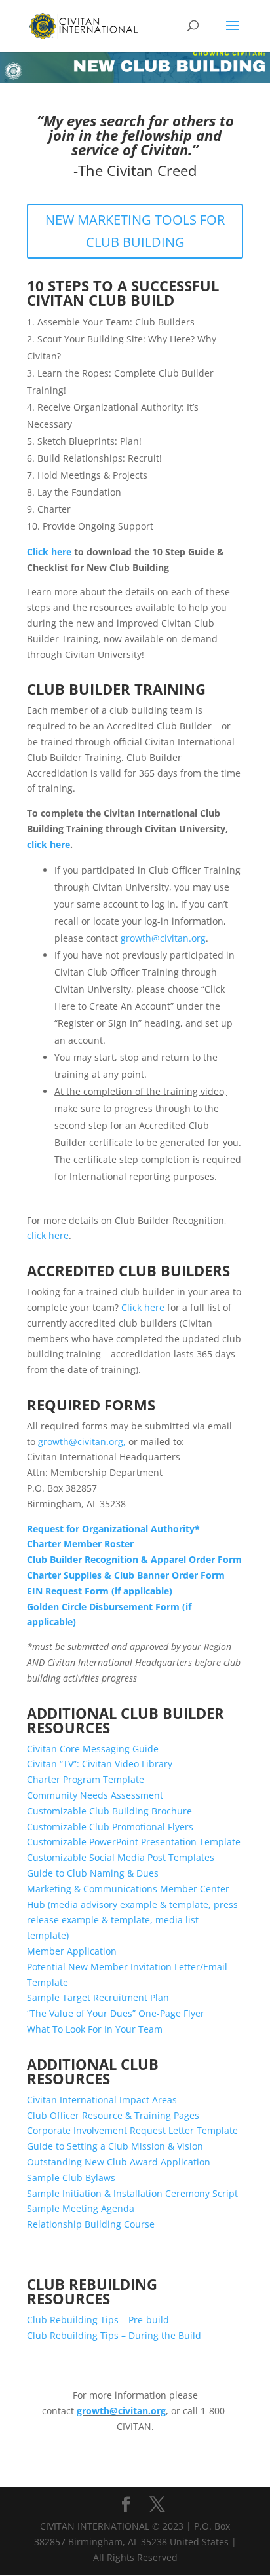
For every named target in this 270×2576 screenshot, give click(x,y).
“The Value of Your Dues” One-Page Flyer (116, 2013)
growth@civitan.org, (82, 1442)
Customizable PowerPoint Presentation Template (134, 1842)
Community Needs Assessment (96, 1795)
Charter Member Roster (80, 1544)
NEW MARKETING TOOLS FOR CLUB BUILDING (135, 231)
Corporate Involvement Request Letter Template (132, 2130)
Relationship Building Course (91, 2224)
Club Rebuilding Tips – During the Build (114, 2335)
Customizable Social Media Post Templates (121, 1857)
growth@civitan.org (163, 938)
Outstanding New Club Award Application (119, 2162)
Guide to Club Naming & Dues (93, 1873)
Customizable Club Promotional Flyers (110, 1827)
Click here (49, 552)
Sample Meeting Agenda (81, 2208)
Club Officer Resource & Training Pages (114, 2115)
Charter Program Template (86, 1779)
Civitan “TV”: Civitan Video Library (100, 1764)
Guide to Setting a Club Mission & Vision (115, 2146)
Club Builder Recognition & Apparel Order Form (134, 1559)
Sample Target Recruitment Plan (98, 1997)
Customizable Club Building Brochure (109, 1811)
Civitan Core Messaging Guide (93, 1749)
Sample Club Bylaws (71, 2178)
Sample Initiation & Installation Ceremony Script (132, 2193)
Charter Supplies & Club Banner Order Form (126, 1575)
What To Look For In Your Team (95, 2029)
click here (48, 844)
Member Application (72, 1951)
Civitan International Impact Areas (102, 2100)
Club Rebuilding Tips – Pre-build (98, 2320)
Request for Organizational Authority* (113, 1529)
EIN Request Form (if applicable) (100, 1591)
